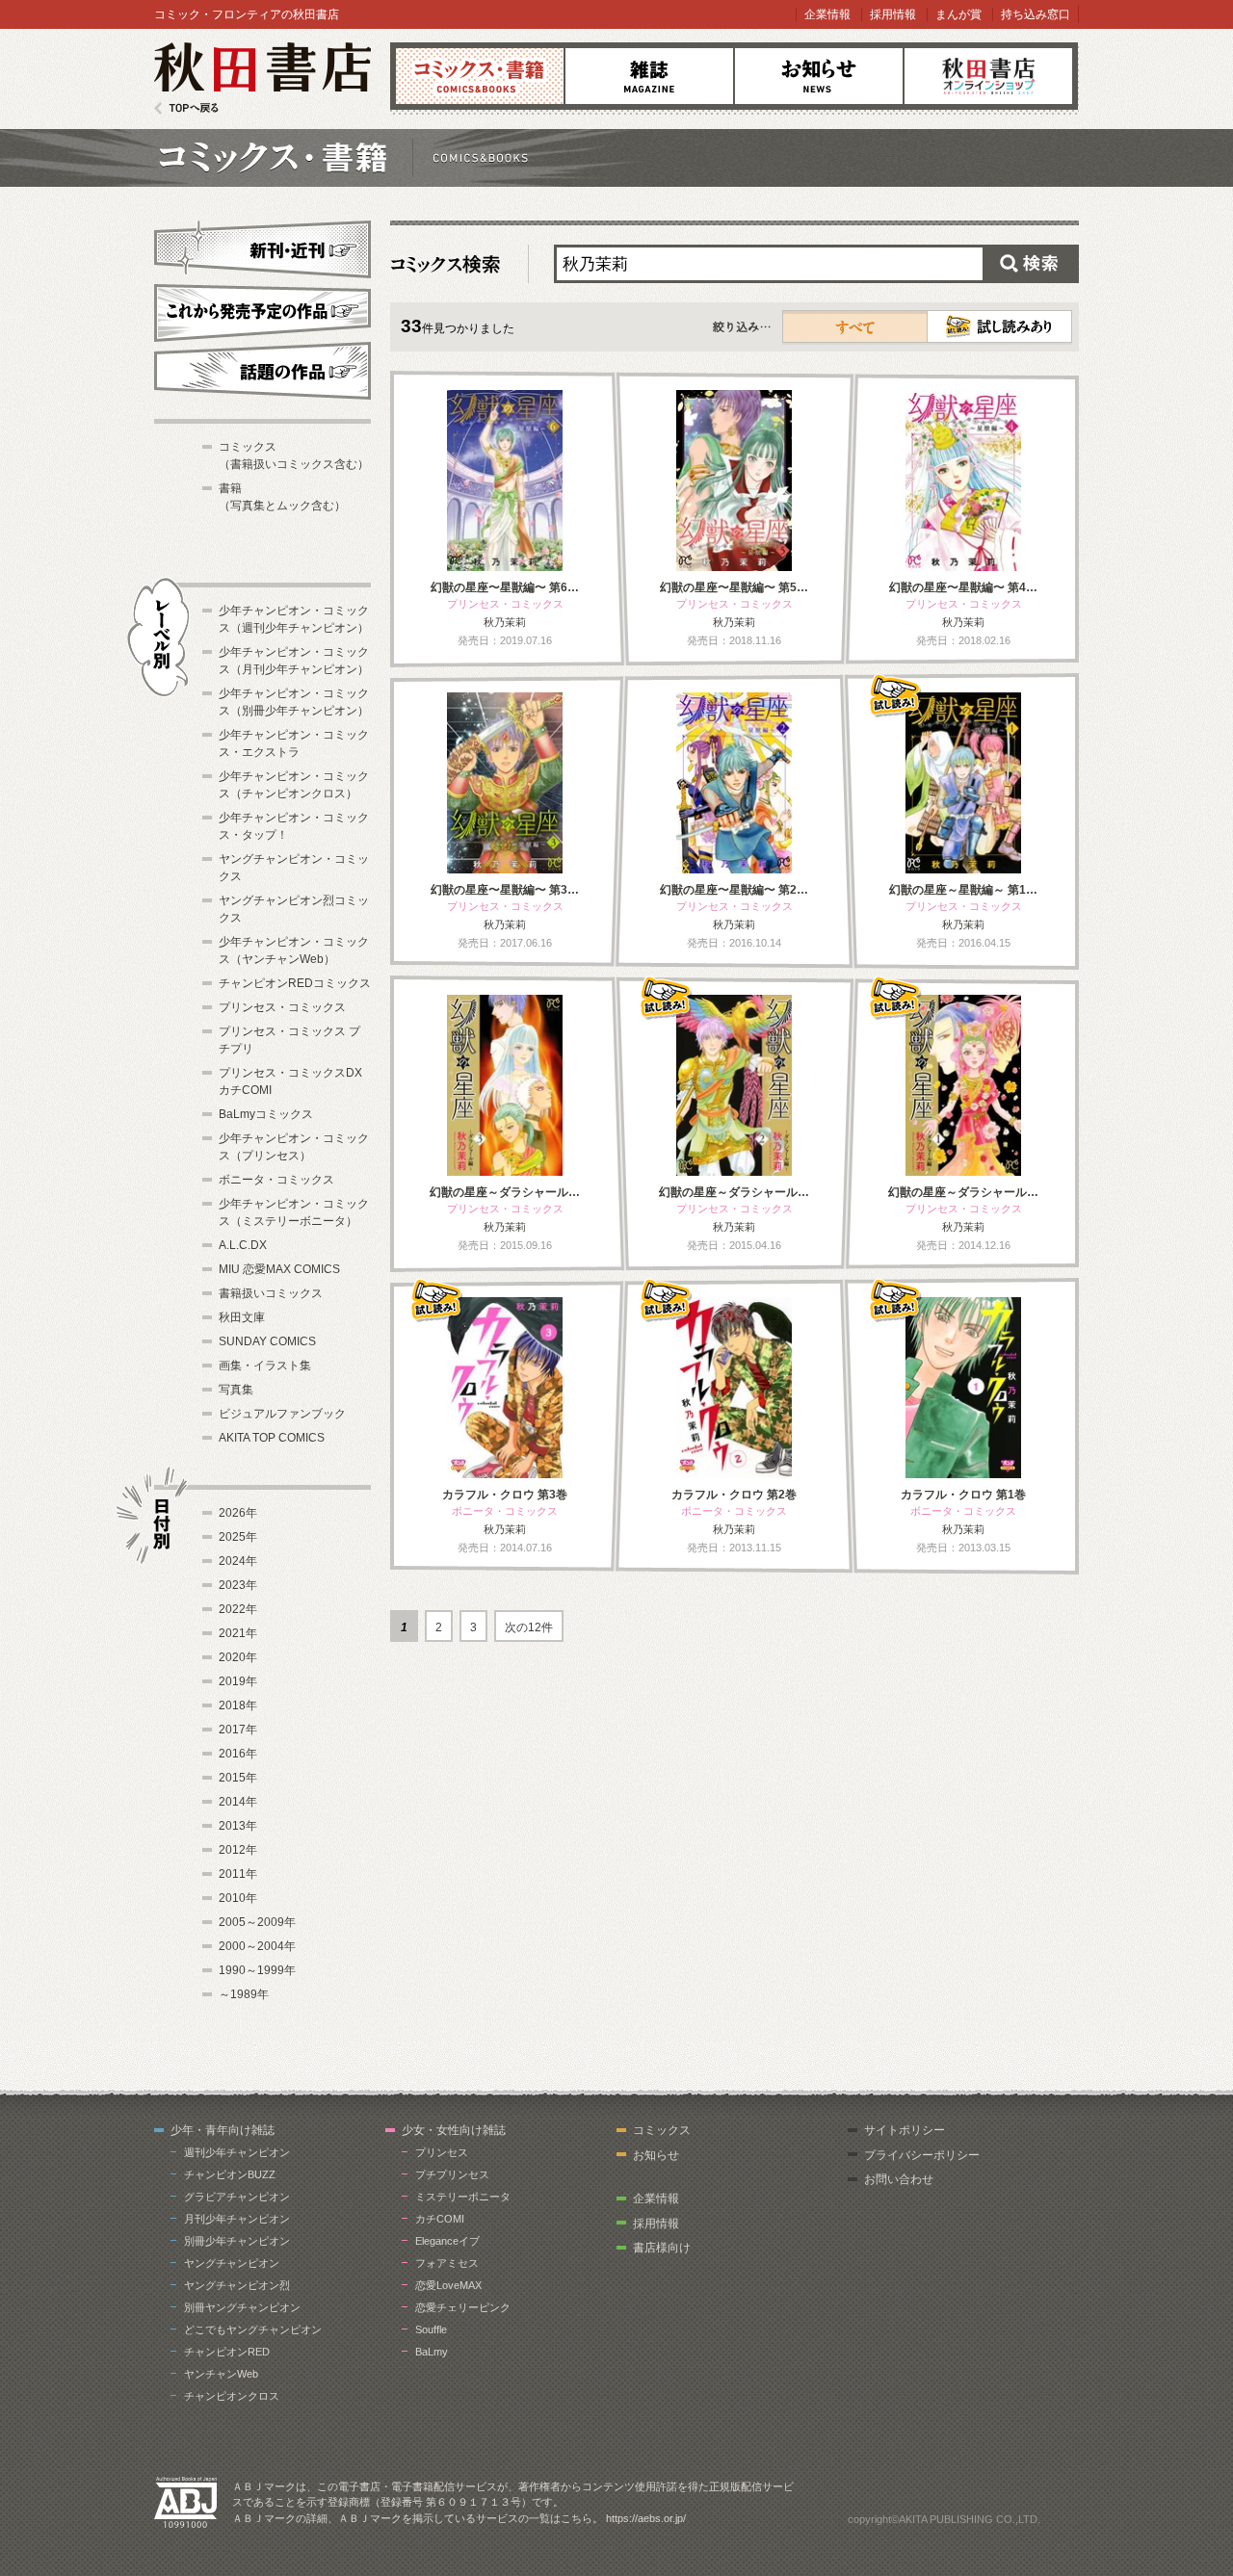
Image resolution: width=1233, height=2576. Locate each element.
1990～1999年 (257, 1970)
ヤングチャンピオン (232, 2263)
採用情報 (893, 14)
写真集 (236, 1390)
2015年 (238, 1778)
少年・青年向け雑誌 (223, 2130)
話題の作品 (262, 371)
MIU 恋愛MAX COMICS (279, 1269)
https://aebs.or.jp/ (646, 2518)
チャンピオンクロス (232, 2396)
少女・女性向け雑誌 (454, 2130)
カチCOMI (440, 2219)
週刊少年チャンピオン (237, 2152)
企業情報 (827, 14)
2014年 (238, 1802)
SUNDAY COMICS (267, 1341)
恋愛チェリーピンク (463, 2307)
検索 (1031, 264)
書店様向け (662, 2248)
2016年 (238, 1754)
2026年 (238, 1513)
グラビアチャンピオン (237, 2197)
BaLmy (432, 2352)
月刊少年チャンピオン (237, 2219)
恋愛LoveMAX (448, 2285)
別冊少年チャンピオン (237, 2241)
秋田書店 (262, 78)
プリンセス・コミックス (282, 1007)
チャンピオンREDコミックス (295, 983)
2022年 (238, 1609)
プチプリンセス (452, 2174)
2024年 (238, 1561)
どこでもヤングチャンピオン (253, 2329)
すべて (855, 326)
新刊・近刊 (262, 247)
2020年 (238, 1657)
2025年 (238, 1537)
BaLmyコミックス (266, 1114)
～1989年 (244, 1994)
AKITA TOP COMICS (272, 1438)
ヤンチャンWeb (221, 2374)
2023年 (238, 1585)
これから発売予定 (262, 310)
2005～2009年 (257, 1922)
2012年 (238, 1850)
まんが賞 (958, 14)
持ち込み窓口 (1036, 14)
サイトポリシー (905, 2130)
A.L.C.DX (243, 1245)
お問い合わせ (899, 2179)
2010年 (238, 1898)
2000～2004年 (257, 1946)
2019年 (238, 1681)
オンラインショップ (988, 76)
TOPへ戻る (186, 108)
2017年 (238, 1730)
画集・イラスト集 (265, 1366)
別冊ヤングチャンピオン (242, 2307)
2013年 (238, 1826)
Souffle (431, 2329)
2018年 (238, 1705)
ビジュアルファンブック (282, 1414)
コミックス (480, 76)
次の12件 (529, 1627)
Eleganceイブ (447, 2241)
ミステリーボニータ (463, 2197)
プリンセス (442, 2152)
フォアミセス (447, 2263)
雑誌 (649, 76)
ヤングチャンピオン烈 (237, 2285)
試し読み (999, 326)
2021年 (238, 1633)
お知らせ (819, 76)
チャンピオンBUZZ (230, 2174)
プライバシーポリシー (922, 2155)
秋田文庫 (242, 1317)
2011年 (238, 1874)
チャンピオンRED (227, 2352)
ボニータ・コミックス (276, 1180)
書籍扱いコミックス (271, 1293)
